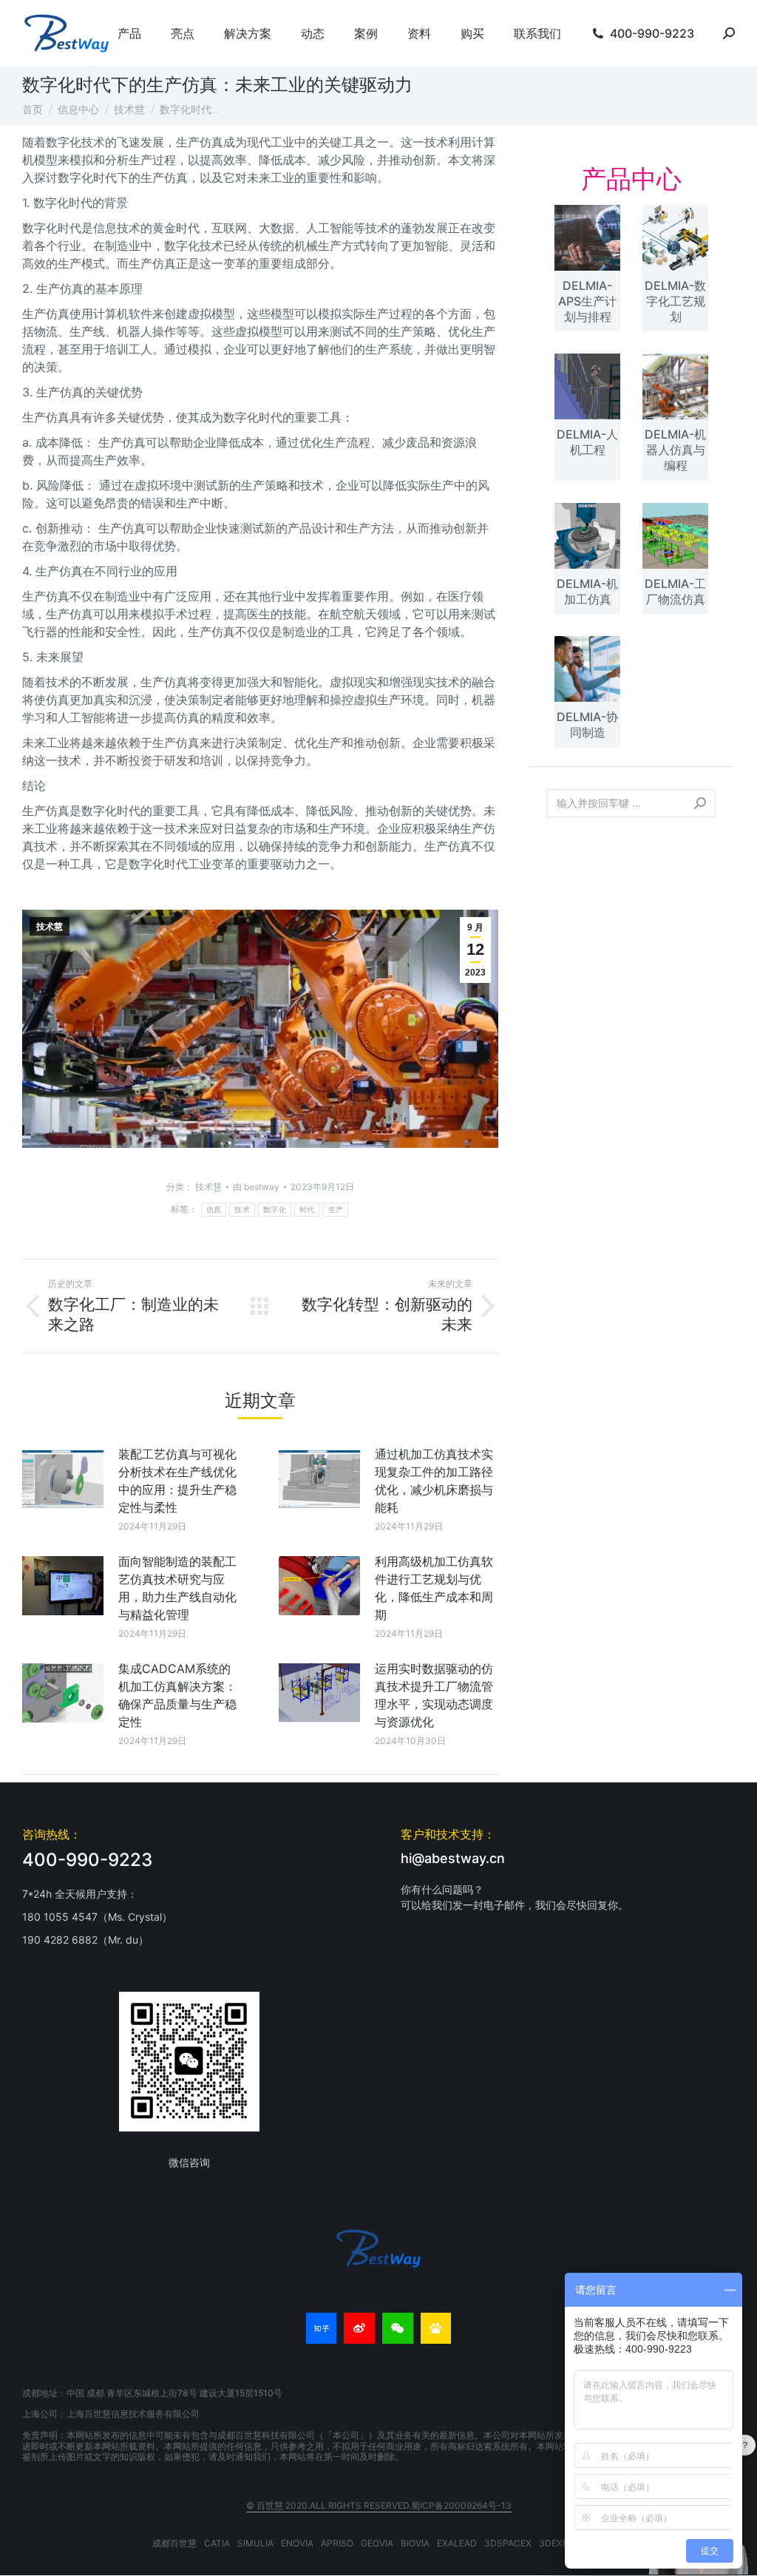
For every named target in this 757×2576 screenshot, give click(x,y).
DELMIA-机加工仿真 (587, 591)
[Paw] (436, 2328)
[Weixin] (398, 2328)
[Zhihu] (322, 2328)
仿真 (214, 1210)
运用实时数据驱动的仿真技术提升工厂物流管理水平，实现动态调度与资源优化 (434, 1695)
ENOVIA (297, 2543)
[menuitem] (129, 33)
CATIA (217, 2543)
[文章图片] (63, 1478)
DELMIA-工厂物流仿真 (675, 591)
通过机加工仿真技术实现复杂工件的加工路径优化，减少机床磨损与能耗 (434, 1481)
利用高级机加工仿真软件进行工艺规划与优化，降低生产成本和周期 (434, 1588)
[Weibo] (359, 2328)
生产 (336, 1210)
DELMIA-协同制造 (587, 724)
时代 (307, 1210)
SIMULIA (255, 2543)
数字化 (275, 1210)
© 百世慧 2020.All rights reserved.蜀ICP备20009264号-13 (379, 2505)
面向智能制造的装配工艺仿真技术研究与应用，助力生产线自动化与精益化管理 (177, 1588)
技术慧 (50, 927)
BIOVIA (415, 2543)
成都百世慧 (174, 2543)
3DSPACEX (508, 2543)
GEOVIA (377, 2543)
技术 (242, 1210)
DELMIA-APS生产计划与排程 (587, 301)
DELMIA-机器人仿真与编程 (675, 450)
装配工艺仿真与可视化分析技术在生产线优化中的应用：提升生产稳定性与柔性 (177, 1481)
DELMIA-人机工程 (587, 442)
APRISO (337, 2543)
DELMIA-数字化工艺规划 (675, 301)
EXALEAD (457, 2543)
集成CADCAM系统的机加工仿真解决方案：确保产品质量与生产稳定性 (177, 1695)
